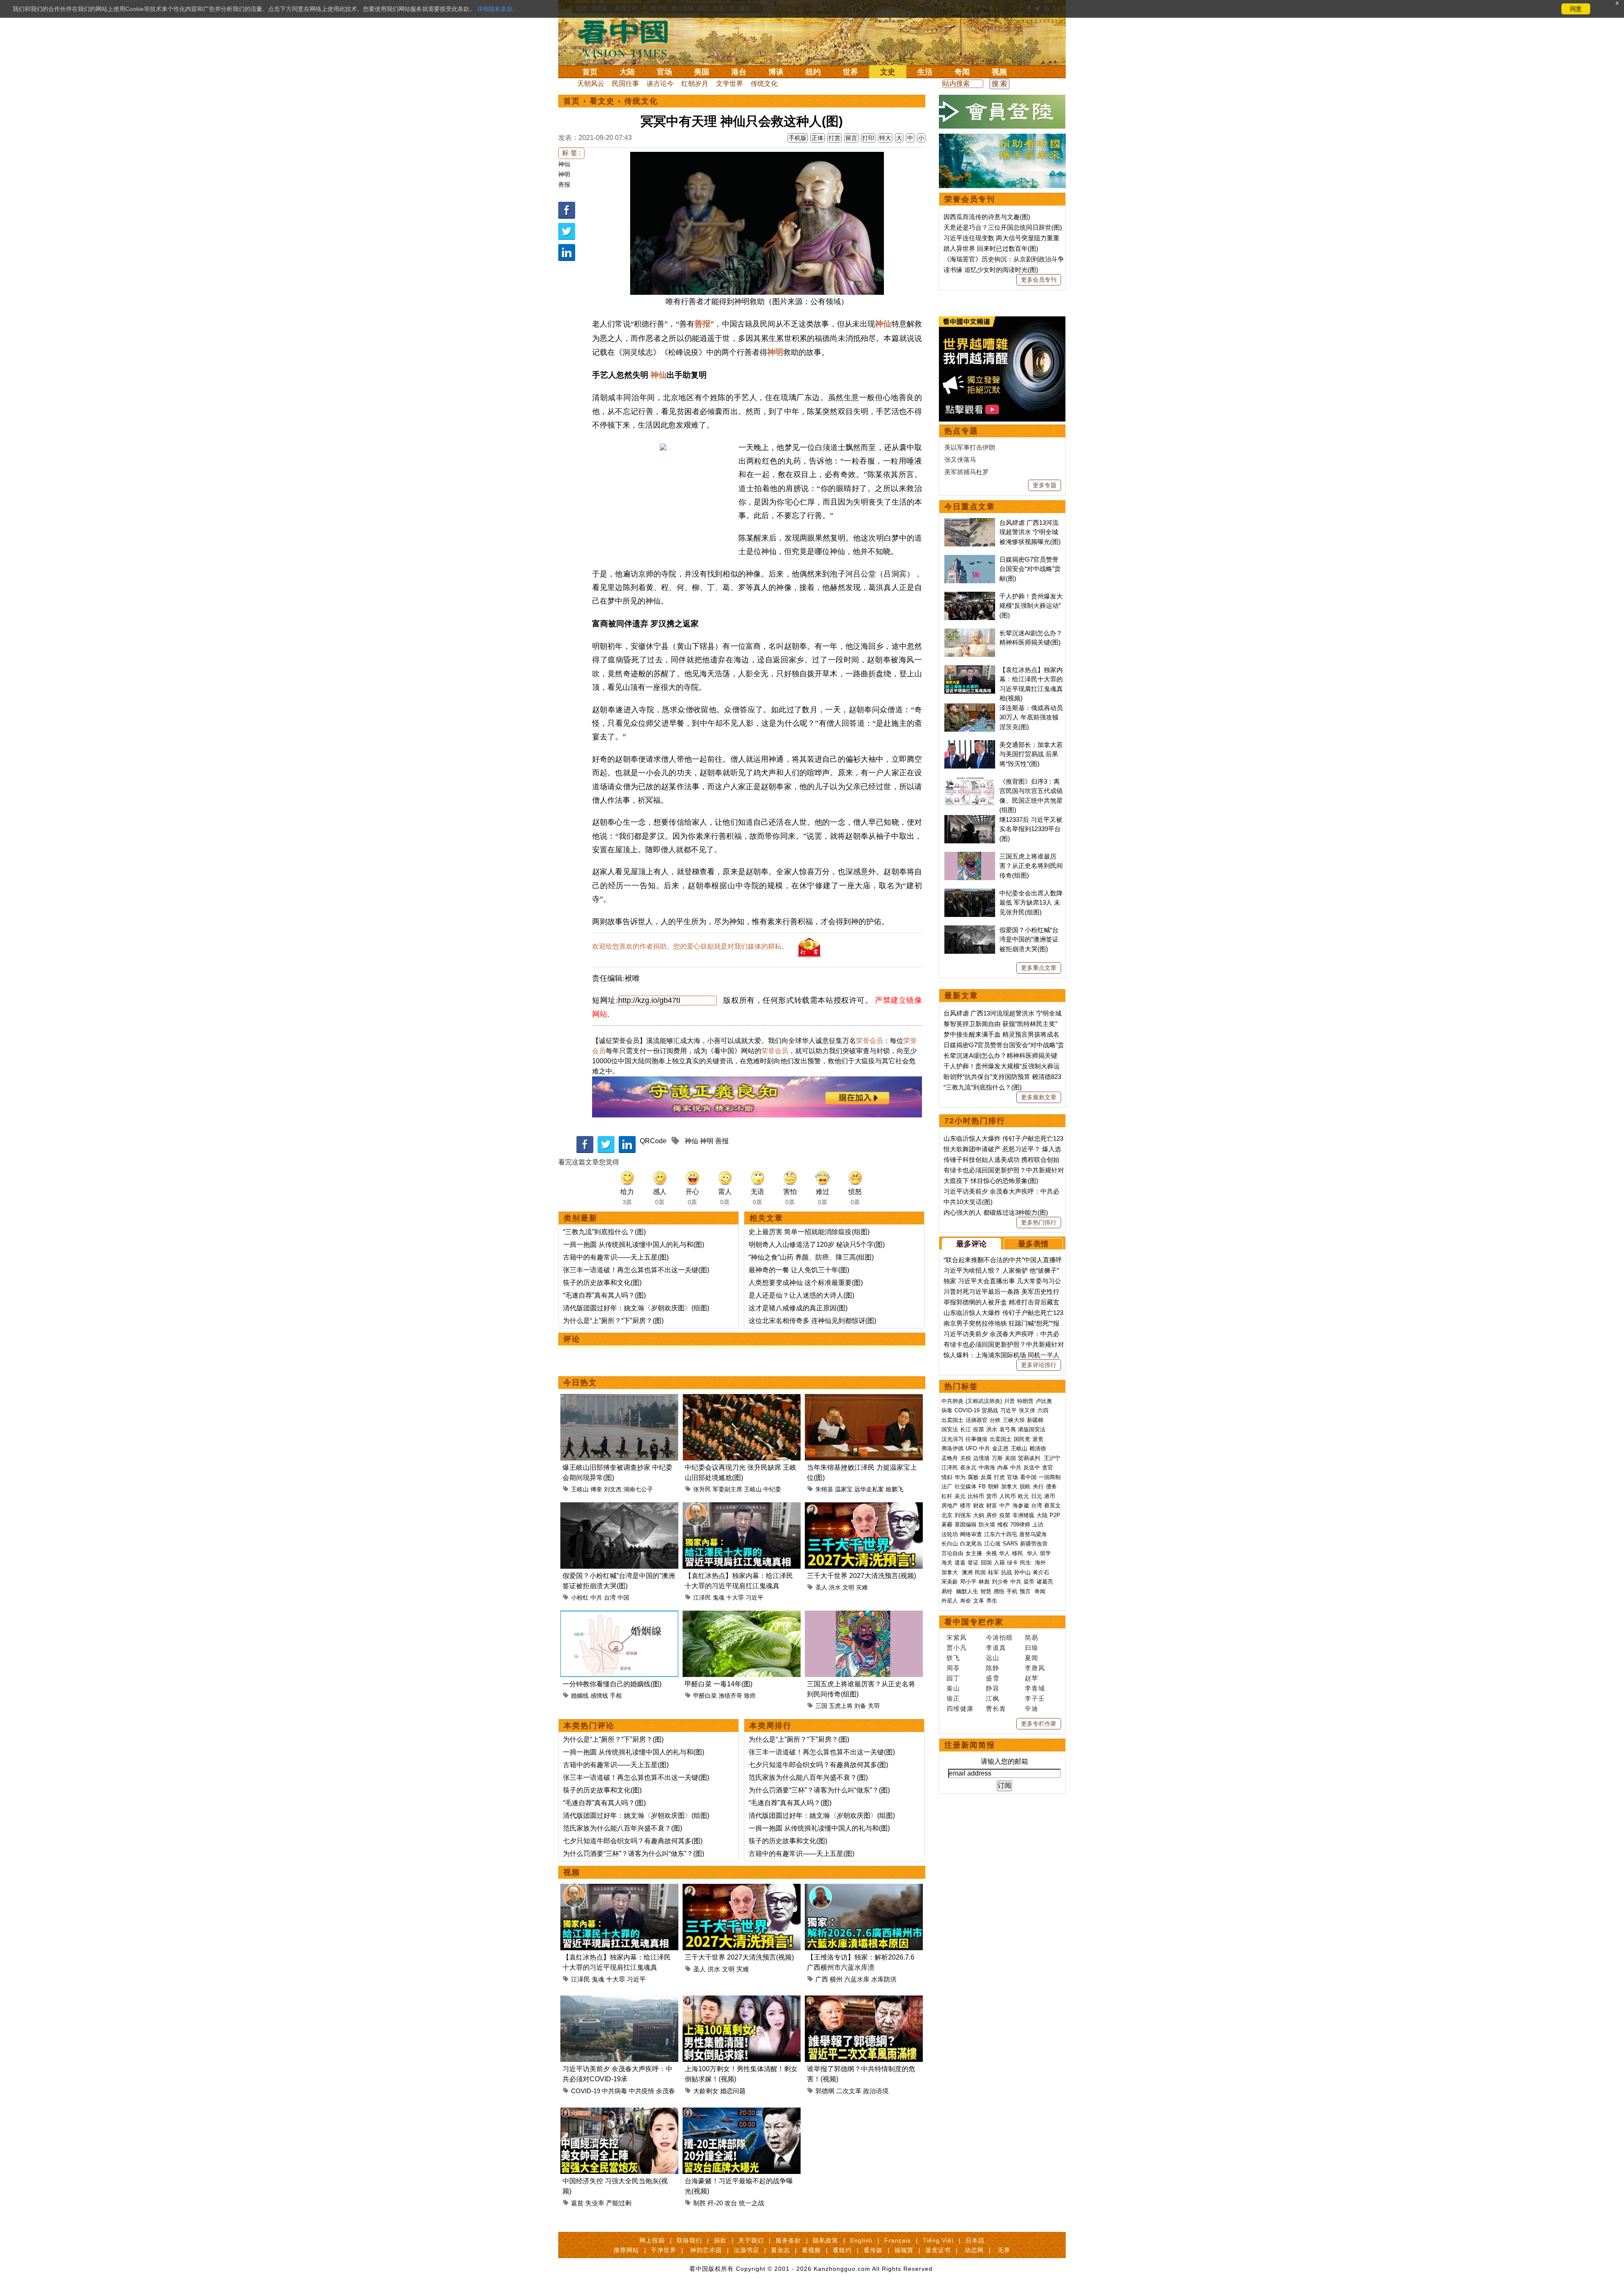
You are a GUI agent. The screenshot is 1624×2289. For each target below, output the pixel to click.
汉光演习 (952, 1439)
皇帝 (1029, 1582)
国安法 (950, 1429)
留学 (1045, 1553)
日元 (1037, 1496)
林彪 (984, 1582)
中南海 (987, 1467)
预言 (1026, 1591)
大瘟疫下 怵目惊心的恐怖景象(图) (991, 1181)
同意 (1576, 9)
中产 (1005, 1505)
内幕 (1003, 1467)
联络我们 (689, 2240)
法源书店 (746, 2250)
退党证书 (938, 2250)
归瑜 (1031, 1648)
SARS (1010, 1544)
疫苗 (979, 1429)
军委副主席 (727, 1489)
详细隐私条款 (495, 9)
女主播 (975, 1553)
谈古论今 (660, 84)
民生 (1026, 1563)
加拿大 (1009, 1486)
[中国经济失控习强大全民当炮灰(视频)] (619, 2112)
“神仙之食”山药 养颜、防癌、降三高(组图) (811, 1257)
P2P (1055, 1515)
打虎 (999, 1477)
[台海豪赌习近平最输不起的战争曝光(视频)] (742, 2112)
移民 (1018, 1553)
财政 (979, 1505)
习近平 (754, 1597)
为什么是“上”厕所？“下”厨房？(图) (613, 1321)
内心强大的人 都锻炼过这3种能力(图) (996, 1212)
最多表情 (1033, 1244)
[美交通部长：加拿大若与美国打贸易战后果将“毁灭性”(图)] (970, 745)
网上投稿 (652, 2240)
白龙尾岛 (971, 1544)
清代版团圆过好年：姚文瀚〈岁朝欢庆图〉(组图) (636, 1308)
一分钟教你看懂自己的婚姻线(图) (612, 1684)
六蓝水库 (857, 1979)
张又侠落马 (960, 460)
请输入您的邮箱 (1004, 1761)
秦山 (953, 1688)
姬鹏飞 (894, 1489)
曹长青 (996, 1709)
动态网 (974, 2250)
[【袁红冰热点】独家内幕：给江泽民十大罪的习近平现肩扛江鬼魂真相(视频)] (742, 1507)
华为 (960, 1477)
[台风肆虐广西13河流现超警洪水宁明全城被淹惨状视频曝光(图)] (970, 523)
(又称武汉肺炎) (984, 1401)
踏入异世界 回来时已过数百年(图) (991, 248)
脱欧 (1025, 1486)
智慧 (986, 1591)
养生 (992, 1601)
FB (982, 1486)
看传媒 (873, 2250)
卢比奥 (1044, 1401)
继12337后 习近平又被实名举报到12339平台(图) (1031, 829)
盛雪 (993, 1678)
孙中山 (1022, 1572)
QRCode (653, 1141)
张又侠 (1027, 1410)
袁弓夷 (1008, 1429)
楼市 (966, 1505)
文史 (888, 72)
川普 (1010, 1401)
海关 (947, 1563)
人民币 (1008, 1496)
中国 (623, 1597)
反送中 (1032, 1467)
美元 (960, 1496)
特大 (885, 138)
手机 (1012, 1591)
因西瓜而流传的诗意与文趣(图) (987, 217)
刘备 (860, 1706)
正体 (817, 138)
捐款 (720, 2240)
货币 (992, 1496)
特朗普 (1025, 1401)
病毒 (947, 1410)
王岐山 (580, 1489)
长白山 (950, 1544)
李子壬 (1035, 1698)
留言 (851, 138)
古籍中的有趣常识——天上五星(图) (616, 1257)
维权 (1003, 1525)
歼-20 (715, 2203)
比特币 (976, 1496)
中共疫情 (642, 2091)
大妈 (979, 1515)
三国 (821, 1706)
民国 (980, 1572)
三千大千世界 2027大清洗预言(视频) (861, 1576)
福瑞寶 (904, 2250)
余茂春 (665, 2091)
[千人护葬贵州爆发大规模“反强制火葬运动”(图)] (970, 596)
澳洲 (967, 1572)
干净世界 (664, 2250)
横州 (836, 1979)
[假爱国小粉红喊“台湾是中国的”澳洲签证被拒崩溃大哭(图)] (619, 1507)
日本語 (975, 2240)
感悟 (999, 1591)
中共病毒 (614, 2091)
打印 (868, 138)
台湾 (610, 1597)
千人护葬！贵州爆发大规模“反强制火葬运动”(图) (1031, 606)
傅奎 (596, 1489)
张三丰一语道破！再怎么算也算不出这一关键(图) (636, 1270)
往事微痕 (977, 1439)
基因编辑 (966, 1525)
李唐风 (1035, 1668)
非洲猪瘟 (1023, 1515)
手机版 (798, 138)
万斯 (997, 1458)
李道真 (996, 1648)
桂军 (993, 1572)
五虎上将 (841, 1706)
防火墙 (987, 1525)
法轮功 (950, 1534)
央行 (1038, 1486)
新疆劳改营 (1034, 1544)
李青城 (1035, 1688)
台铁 (995, 1420)
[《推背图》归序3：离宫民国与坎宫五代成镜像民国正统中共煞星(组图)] (970, 781)
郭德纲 (825, 2091)
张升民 (702, 1489)
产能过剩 (619, 2203)
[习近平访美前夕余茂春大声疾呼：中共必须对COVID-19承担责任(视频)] (619, 2000)
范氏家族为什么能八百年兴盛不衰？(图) (623, 1828)
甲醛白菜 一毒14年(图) (719, 1684)
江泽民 (702, 1597)
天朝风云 (591, 84)
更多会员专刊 (1039, 280)
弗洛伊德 (952, 1448)
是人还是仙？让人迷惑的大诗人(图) (801, 1295)
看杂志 (780, 2250)
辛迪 (1031, 1709)
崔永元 (968, 1467)
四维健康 (960, 1709)
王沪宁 (1052, 1458)
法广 (947, 1486)
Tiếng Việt (938, 2240)
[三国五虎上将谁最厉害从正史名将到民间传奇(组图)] (864, 1615)
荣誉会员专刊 (970, 199)
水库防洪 (884, 1979)
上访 (1038, 1525)
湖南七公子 (638, 1489)
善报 (564, 184)
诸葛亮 (1045, 1582)
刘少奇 (1000, 1582)
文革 (979, 1601)
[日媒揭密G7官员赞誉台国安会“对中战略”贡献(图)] (970, 559)
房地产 (950, 1505)
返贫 (577, 2203)
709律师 (1020, 1525)
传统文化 (764, 84)
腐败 (973, 1477)
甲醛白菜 (705, 1696)
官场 (664, 72)
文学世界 (730, 84)
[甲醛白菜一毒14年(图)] (742, 1615)
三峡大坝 (1014, 1420)
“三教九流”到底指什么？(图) (604, 1232)
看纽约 (842, 2250)
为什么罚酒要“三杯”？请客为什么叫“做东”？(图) (634, 1854)
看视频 (811, 2250)
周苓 (953, 1668)
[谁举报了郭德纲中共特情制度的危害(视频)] (864, 2000)
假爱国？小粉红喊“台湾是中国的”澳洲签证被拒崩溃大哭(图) (1029, 939)
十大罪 (735, 1597)
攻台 (731, 2203)
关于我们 (751, 2240)
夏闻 (1031, 1658)
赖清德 (1038, 1448)
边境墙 (981, 1458)
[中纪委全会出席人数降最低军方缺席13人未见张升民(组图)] (970, 893)
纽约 (813, 72)
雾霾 (947, 1525)
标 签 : (571, 153)
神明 (564, 174)
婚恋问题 (733, 2091)
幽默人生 (967, 1591)
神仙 (564, 164)
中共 (596, 1597)
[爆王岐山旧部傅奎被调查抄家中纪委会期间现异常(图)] (619, 1399)
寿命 (966, 1601)
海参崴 (1021, 1505)
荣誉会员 (870, 1041)
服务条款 (788, 2240)
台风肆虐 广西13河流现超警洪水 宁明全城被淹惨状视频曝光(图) (1030, 532)
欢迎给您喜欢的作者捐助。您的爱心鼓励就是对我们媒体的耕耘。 (690, 946)
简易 (1031, 1637)
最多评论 (971, 1244)
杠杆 (947, 1496)
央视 (991, 1553)
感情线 (599, 1696)
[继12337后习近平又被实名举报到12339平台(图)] (970, 819)
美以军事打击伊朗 (970, 447)
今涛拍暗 (999, 1637)
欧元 (1023, 1496)
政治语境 (876, 2091)
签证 (973, 1563)
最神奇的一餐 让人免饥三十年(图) (799, 1270)
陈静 (993, 1668)
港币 (1050, 1496)
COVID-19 (586, 2091)
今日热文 (580, 1383)
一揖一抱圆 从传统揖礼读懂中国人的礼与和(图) (634, 1245)
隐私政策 (826, 2240)
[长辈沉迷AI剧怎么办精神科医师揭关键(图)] (970, 633)
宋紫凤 (957, 1637)
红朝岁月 (695, 84)
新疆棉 (1035, 1420)
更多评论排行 (1039, 1365)
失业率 (595, 2203)
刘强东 (963, 1515)
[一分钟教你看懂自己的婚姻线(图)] (619, 1615)
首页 (590, 72)
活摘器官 (977, 1420)
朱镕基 (824, 1489)
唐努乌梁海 (1033, 1534)
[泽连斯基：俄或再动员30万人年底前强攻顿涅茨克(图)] (970, 708)
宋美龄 (950, 1582)
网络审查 (971, 1534)
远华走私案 (869, 1489)
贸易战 (990, 1410)
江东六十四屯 (1001, 1534)
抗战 (1007, 1572)
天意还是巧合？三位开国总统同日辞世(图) (1003, 227)
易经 (948, 1591)
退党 (1038, 1439)
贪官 (1048, 1467)
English (861, 2240)
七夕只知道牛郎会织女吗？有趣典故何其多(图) (633, 1841)
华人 (1004, 1553)
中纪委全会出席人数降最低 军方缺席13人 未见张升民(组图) (1031, 903)
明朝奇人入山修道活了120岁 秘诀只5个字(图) (817, 1245)
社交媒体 (966, 1486)
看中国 (628, 38)
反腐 (986, 1477)
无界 (1004, 2250)
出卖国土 (952, 1420)
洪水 (835, 1587)
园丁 (953, 1678)
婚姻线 (580, 1696)
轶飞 (953, 1658)
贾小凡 (957, 1648)
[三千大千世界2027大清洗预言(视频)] (864, 1507)
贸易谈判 (1030, 1458)
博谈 (776, 72)
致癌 (750, 1696)
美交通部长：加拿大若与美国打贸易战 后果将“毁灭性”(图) (1031, 754)
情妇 (947, 1477)
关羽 (874, 1706)
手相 (616, 1696)
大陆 (627, 72)
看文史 (602, 101)
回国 (986, 1563)
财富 (992, 1505)
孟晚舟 (950, 1458)
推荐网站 (626, 2250)
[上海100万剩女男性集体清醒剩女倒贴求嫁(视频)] (742, 2000)
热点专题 (961, 431)
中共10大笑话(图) (968, 1202)
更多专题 (1045, 485)
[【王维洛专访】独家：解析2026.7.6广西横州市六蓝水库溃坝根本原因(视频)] (864, 1889)
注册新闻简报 (970, 1745)
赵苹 (1031, 1678)
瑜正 (953, 1698)
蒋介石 (1042, 1572)
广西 (822, 1979)
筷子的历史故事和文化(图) (602, 1283)
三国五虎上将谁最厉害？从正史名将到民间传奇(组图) (1031, 866)
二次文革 (849, 2091)
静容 (993, 1688)
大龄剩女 (706, 2091)
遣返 (960, 1563)
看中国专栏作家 (974, 1622)
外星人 (950, 1601)
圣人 (821, 1587)
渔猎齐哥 (730, 1696)
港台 (739, 72)
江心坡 (992, 1544)
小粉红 (580, 1597)
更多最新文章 (1039, 1097)
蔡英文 (1052, 1505)
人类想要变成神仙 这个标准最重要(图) (806, 1283)
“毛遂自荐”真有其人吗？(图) (604, 1295)
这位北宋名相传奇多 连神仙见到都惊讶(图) (812, 1321)
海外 (1041, 1563)
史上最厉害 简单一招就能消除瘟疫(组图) (809, 1232)
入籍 (999, 1563)
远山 (993, 1658)
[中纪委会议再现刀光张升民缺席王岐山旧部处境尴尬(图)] (742, 1399)
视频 (999, 72)
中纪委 (772, 1489)
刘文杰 (613, 1489)
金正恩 (1000, 1448)
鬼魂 (719, 1597)
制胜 (700, 2203)
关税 (966, 1458)
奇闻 (962, 72)
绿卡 (1012, 1563)
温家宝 (844, 1489)
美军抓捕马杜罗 (967, 472)
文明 (848, 1587)
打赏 (834, 138)
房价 (992, 1515)
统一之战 (752, 2203)
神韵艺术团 (706, 2250)
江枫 (993, 1698)
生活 (925, 72)
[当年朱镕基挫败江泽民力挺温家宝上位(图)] (864, 1399)
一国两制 (1050, 1477)
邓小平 (968, 1582)
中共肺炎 (952, 1401)
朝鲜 (993, 1486)
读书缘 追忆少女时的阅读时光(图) (991, 270)
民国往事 (625, 84)
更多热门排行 (1039, 1222)
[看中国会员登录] (1002, 112)
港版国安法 (1032, 1429)
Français (898, 2240)
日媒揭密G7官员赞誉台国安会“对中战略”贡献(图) (1030, 569)
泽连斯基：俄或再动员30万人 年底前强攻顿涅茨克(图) (1031, 717)
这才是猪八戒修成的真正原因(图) (798, 1308)
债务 (1051, 1486)
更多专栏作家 (1039, 1724)
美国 (702, 72)
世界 (850, 72)
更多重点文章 (1039, 968)
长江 (966, 1429)
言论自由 (952, 1553)
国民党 (1022, 1439)
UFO (971, 1448)
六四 (1043, 1410)
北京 (947, 1515)
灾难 (862, 1587)
